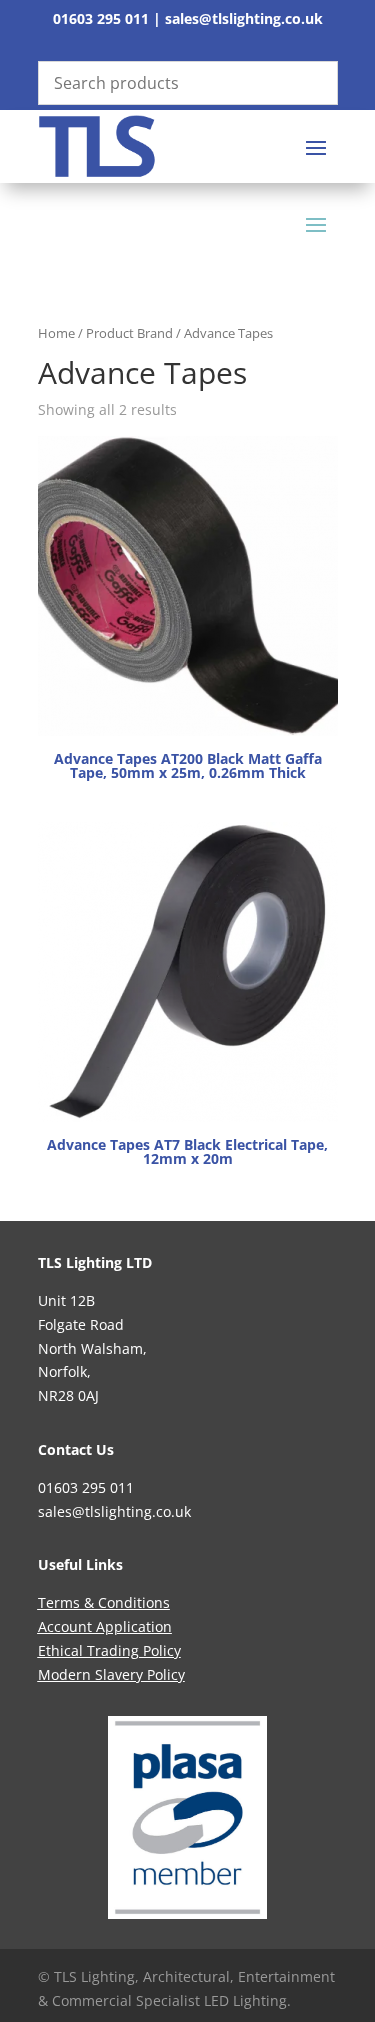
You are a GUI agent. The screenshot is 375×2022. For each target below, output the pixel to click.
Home (56, 333)
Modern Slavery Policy (111, 1674)
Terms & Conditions (104, 1602)
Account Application (105, 1626)
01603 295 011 (101, 18)
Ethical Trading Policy (109, 1650)
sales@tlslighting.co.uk (244, 18)
